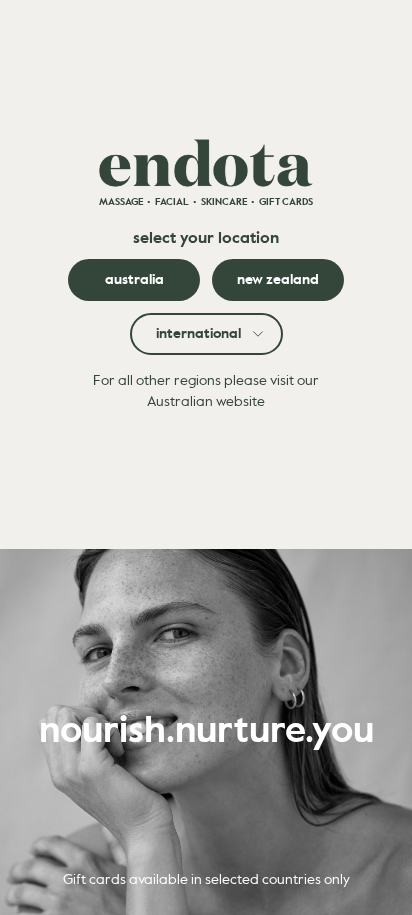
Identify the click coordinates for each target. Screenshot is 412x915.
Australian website (206, 402)
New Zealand (278, 280)
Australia (134, 280)
